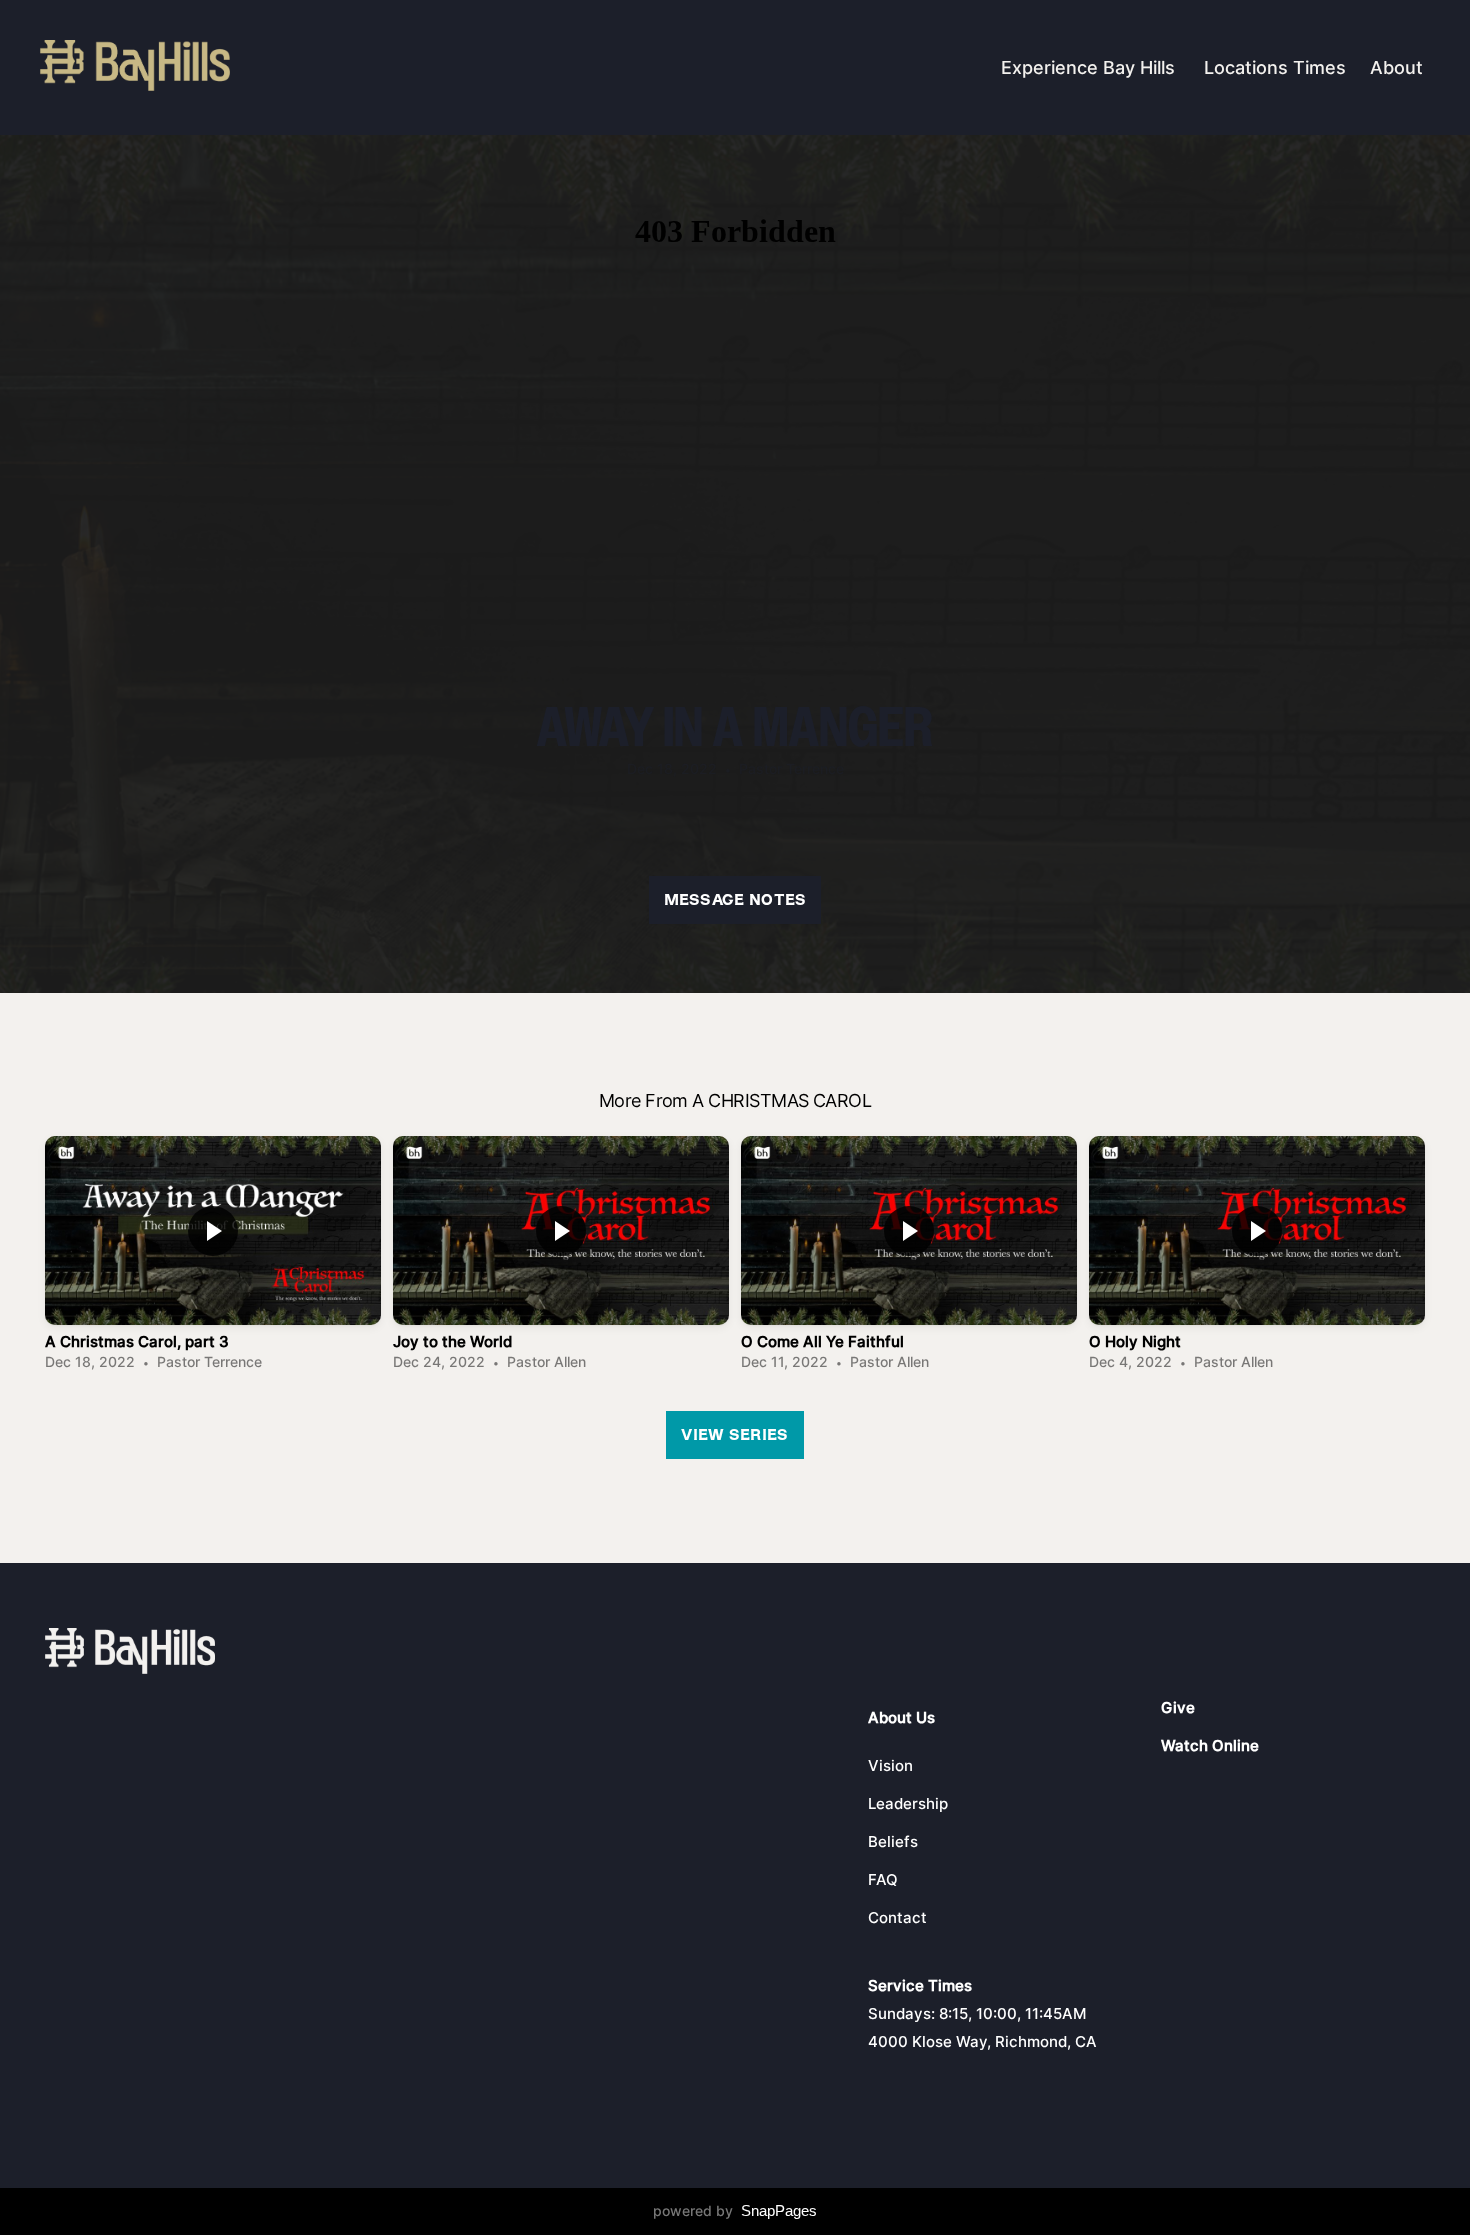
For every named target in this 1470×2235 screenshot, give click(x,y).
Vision (890, 1765)
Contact (897, 1917)
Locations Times (1275, 67)
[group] (213, 1258)
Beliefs (893, 1841)
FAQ (883, 1879)
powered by (735, 2210)
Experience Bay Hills (1090, 67)
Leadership (908, 1803)
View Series (734, 1434)
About (1399, 67)
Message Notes (735, 899)
